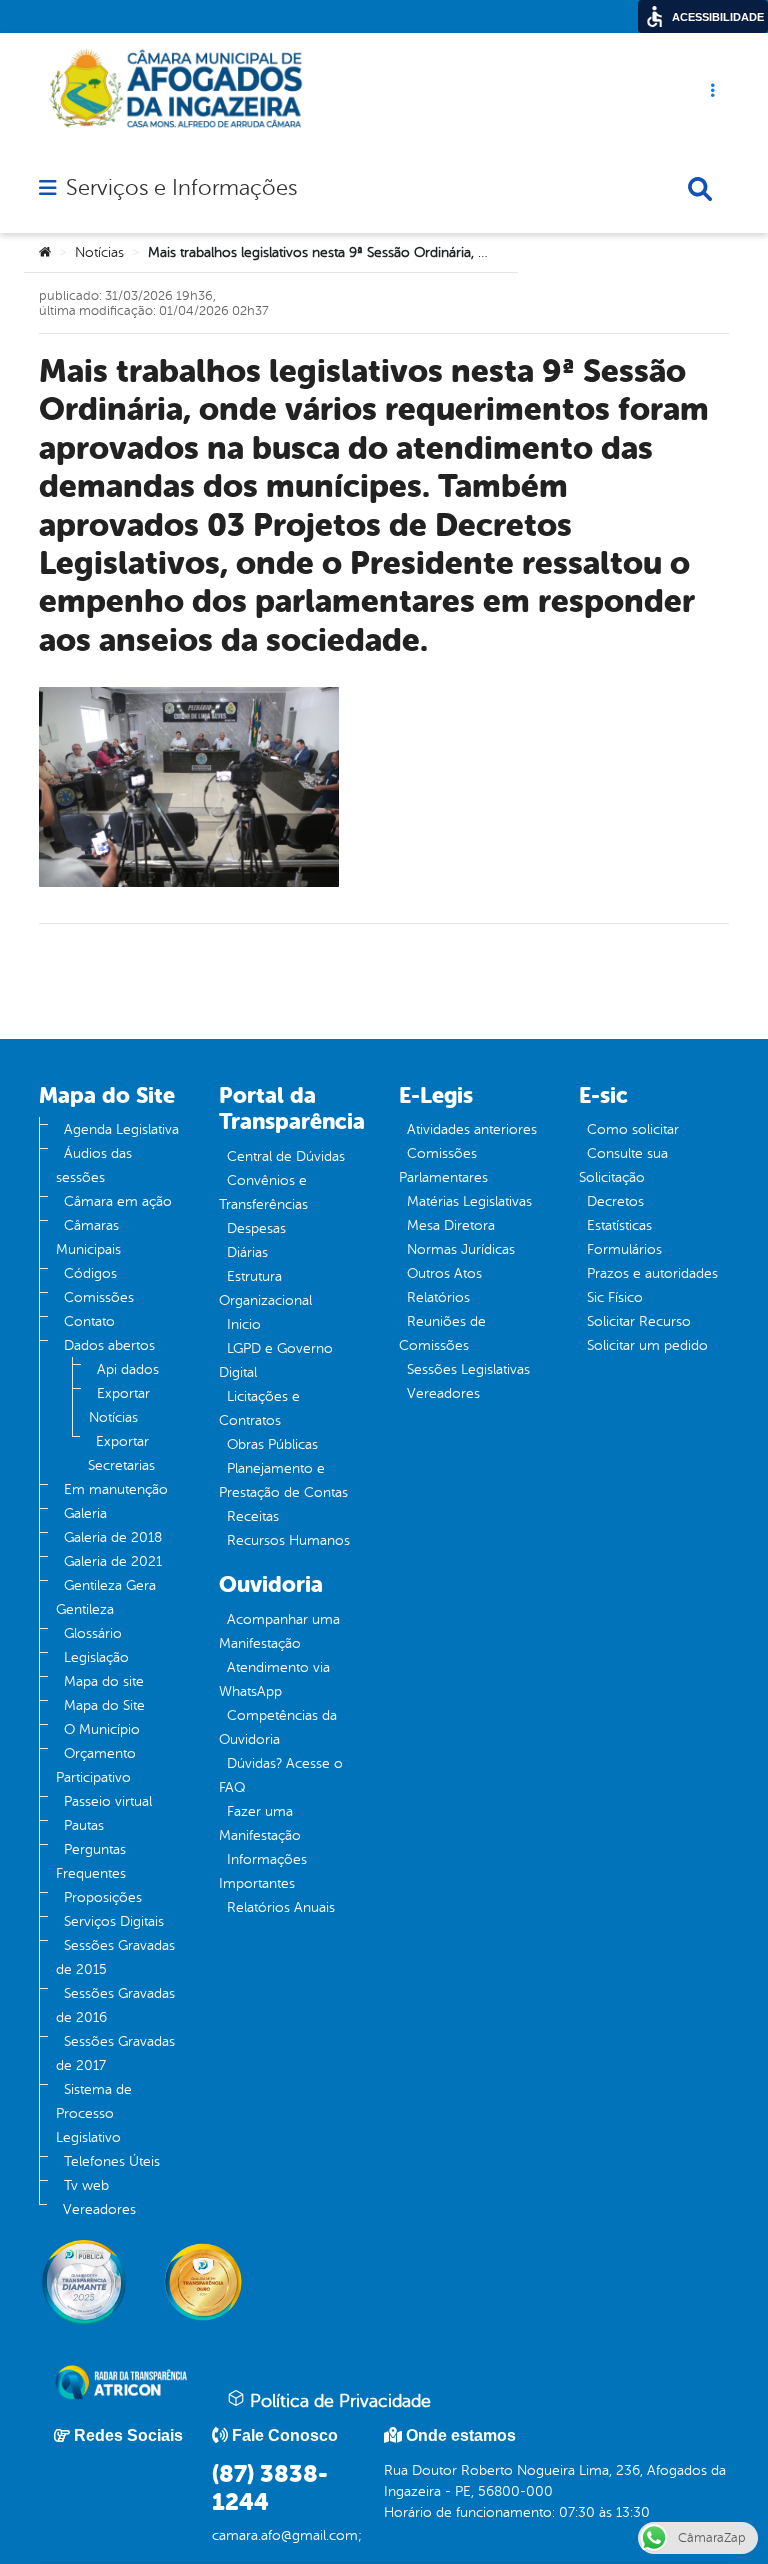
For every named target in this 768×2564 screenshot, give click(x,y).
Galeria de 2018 (113, 1537)
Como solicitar (633, 1129)
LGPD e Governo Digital (276, 1360)
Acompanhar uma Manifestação (279, 1631)
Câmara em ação (118, 1201)
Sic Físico (615, 1297)
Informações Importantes (263, 1871)
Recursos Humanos (288, 1540)
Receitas (253, 1516)
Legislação (96, 1657)
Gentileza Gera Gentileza (106, 1597)
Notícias (99, 252)
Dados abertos (109, 1345)
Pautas (84, 1825)
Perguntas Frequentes (91, 1861)
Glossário (93, 1633)
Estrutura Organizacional (265, 1288)
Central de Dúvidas (286, 1156)
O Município (102, 1729)
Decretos (615, 1201)
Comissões (99, 1297)
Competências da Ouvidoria (278, 1727)
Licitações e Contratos (259, 1408)
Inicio (244, 1324)
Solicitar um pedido (647, 1345)
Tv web (86, 2185)
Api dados (128, 1369)
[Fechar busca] (700, 189)
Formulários (624, 1249)
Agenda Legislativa (121, 1129)
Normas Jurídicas (461, 1249)
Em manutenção (116, 1489)
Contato (89, 1321)
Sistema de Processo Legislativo (94, 2113)
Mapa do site (104, 1681)
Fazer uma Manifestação (260, 1823)
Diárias (247, 1252)
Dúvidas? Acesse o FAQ (281, 1775)
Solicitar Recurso (639, 1321)
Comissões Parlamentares (443, 1165)
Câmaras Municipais (88, 1237)
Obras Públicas (272, 1444)
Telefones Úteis (112, 2161)
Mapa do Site (104, 1705)
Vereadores (99, 2209)
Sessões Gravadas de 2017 (115, 2053)
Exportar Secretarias (121, 1453)
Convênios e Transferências (263, 1192)
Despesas (256, 1228)
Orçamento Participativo (96, 1765)
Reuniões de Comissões (442, 1333)
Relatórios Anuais (281, 1907)
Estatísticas (619, 1225)
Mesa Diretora (451, 1225)
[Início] (45, 253)
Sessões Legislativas (468, 1369)
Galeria (85, 1513)
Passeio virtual (108, 1801)
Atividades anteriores (472, 1129)
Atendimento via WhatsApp (274, 1679)
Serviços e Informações (181, 188)
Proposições (103, 1897)
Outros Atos (444, 1273)
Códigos (90, 1273)
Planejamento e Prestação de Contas (283, 1480)
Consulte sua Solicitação (623, 1165)
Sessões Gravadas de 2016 (115, 2005)
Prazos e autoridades (652, 1273)
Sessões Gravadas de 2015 (115, 1957)
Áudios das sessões (94, 1165)
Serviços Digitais (114, 1921)
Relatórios (438, 1297)
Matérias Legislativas (469, 1201)
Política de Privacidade (338, 2401)
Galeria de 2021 (113, 1561)
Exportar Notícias (119, 1405)
